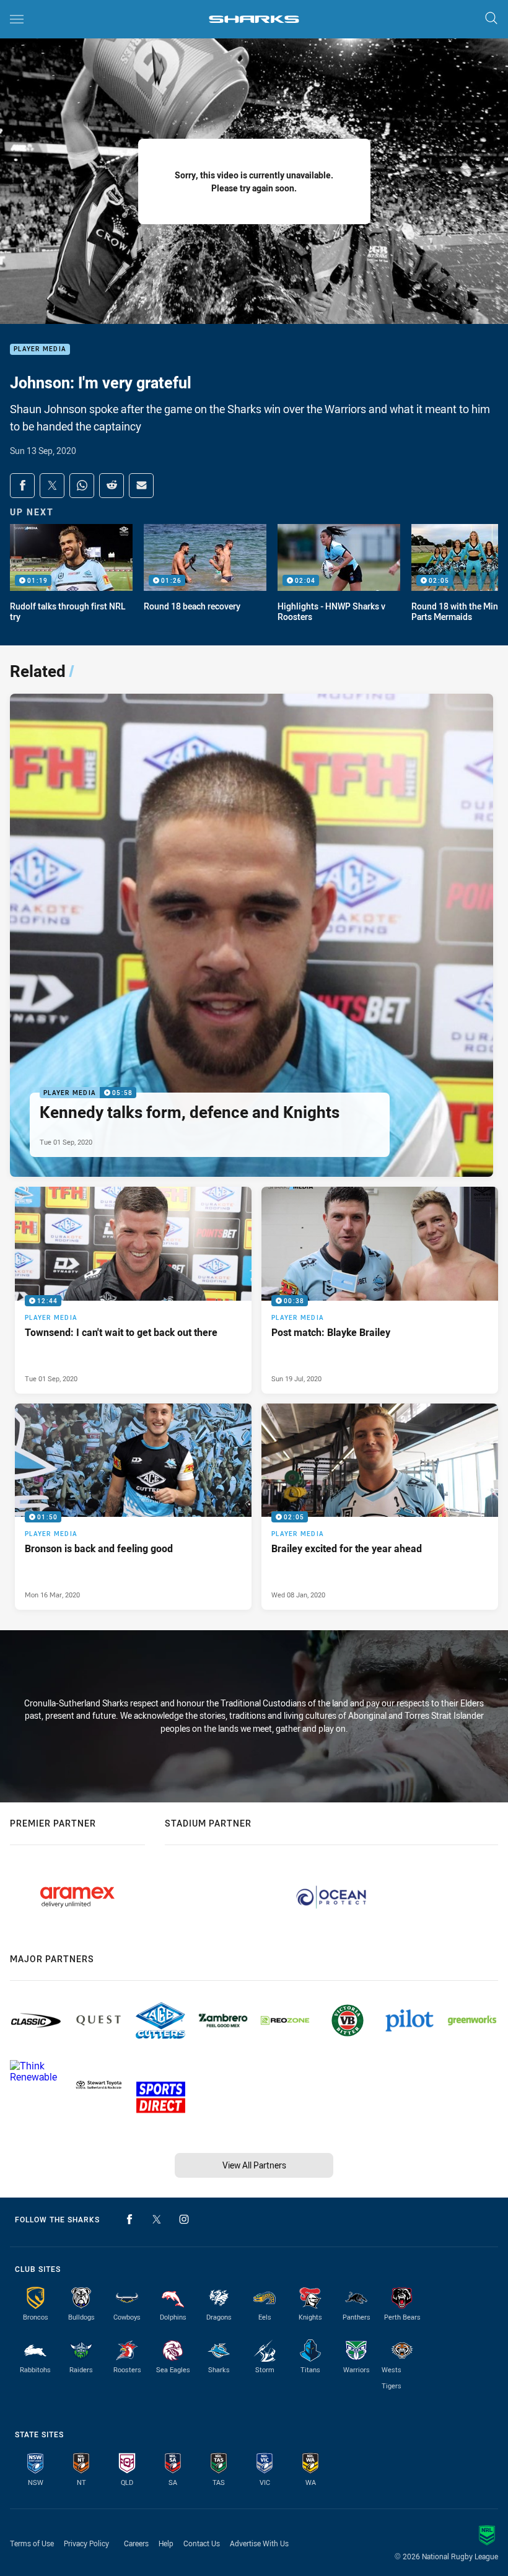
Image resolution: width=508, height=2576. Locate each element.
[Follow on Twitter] (157, 2219)
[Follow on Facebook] (129, 2219)
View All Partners (254, 2165)
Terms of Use (32, 2543)
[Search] (491, 19)
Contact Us (202, 2543)
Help (166, 2543)
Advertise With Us (259, 2543)
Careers (136, 2543)
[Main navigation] (17, 19)
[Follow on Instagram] (184, 2219)
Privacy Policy (86, 2543)
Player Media (40, 350)
